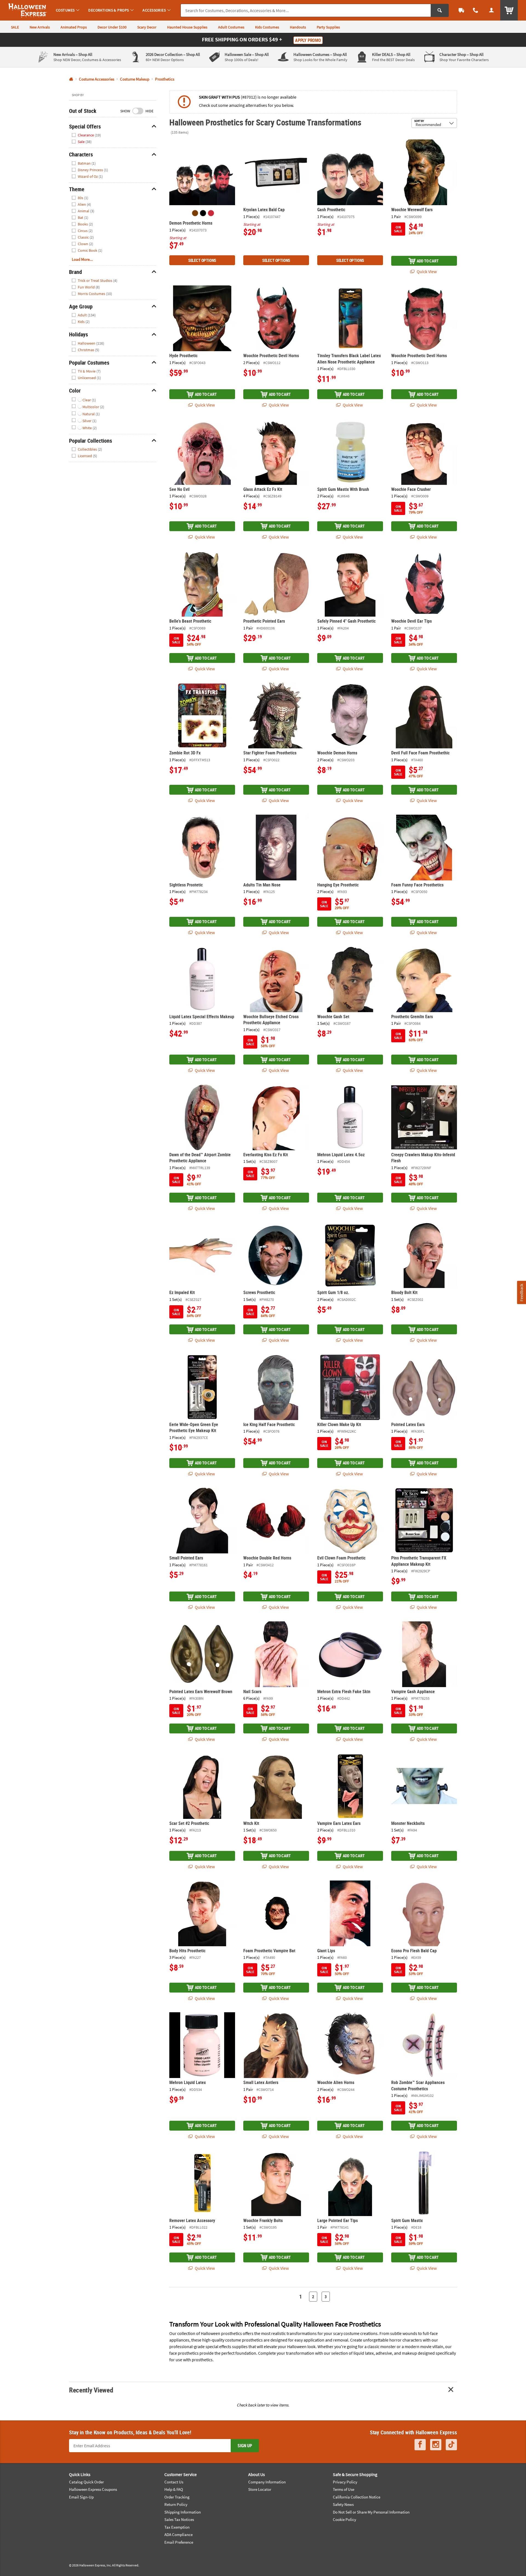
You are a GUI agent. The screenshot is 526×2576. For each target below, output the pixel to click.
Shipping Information (183, 2512)
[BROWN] (195, 213)
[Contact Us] (476, 10)
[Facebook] (420, 2445)
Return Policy (176, 2504)
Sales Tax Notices (179, 2519)
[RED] (211, 213)
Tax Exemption (177, 2527)
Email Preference (179, 2542)
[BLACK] (203, 213)
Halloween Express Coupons (93, 2489)
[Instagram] (436, 2445)
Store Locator (260, 2489)
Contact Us (174, 2482)
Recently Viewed (91, 2390)
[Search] (440, 10)
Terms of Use (344, 2489)
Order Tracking (177, 2497)
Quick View (426, 271)
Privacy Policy (345, 2482)
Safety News (343, 2504)
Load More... (82, 259)
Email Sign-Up (81, 2497)
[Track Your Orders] (461, 10)
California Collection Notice (357, 2497)
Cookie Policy (345, 2519)
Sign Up (245, 2446)
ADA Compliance (178, 2535)
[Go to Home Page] (71, 79)
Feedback (521, 1293)
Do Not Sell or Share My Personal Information (371, 2512)
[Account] (491, 10)
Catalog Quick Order (86, 2482)
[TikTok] (451, 2445)
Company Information (267, 2482)
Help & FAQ (174, 2489)
